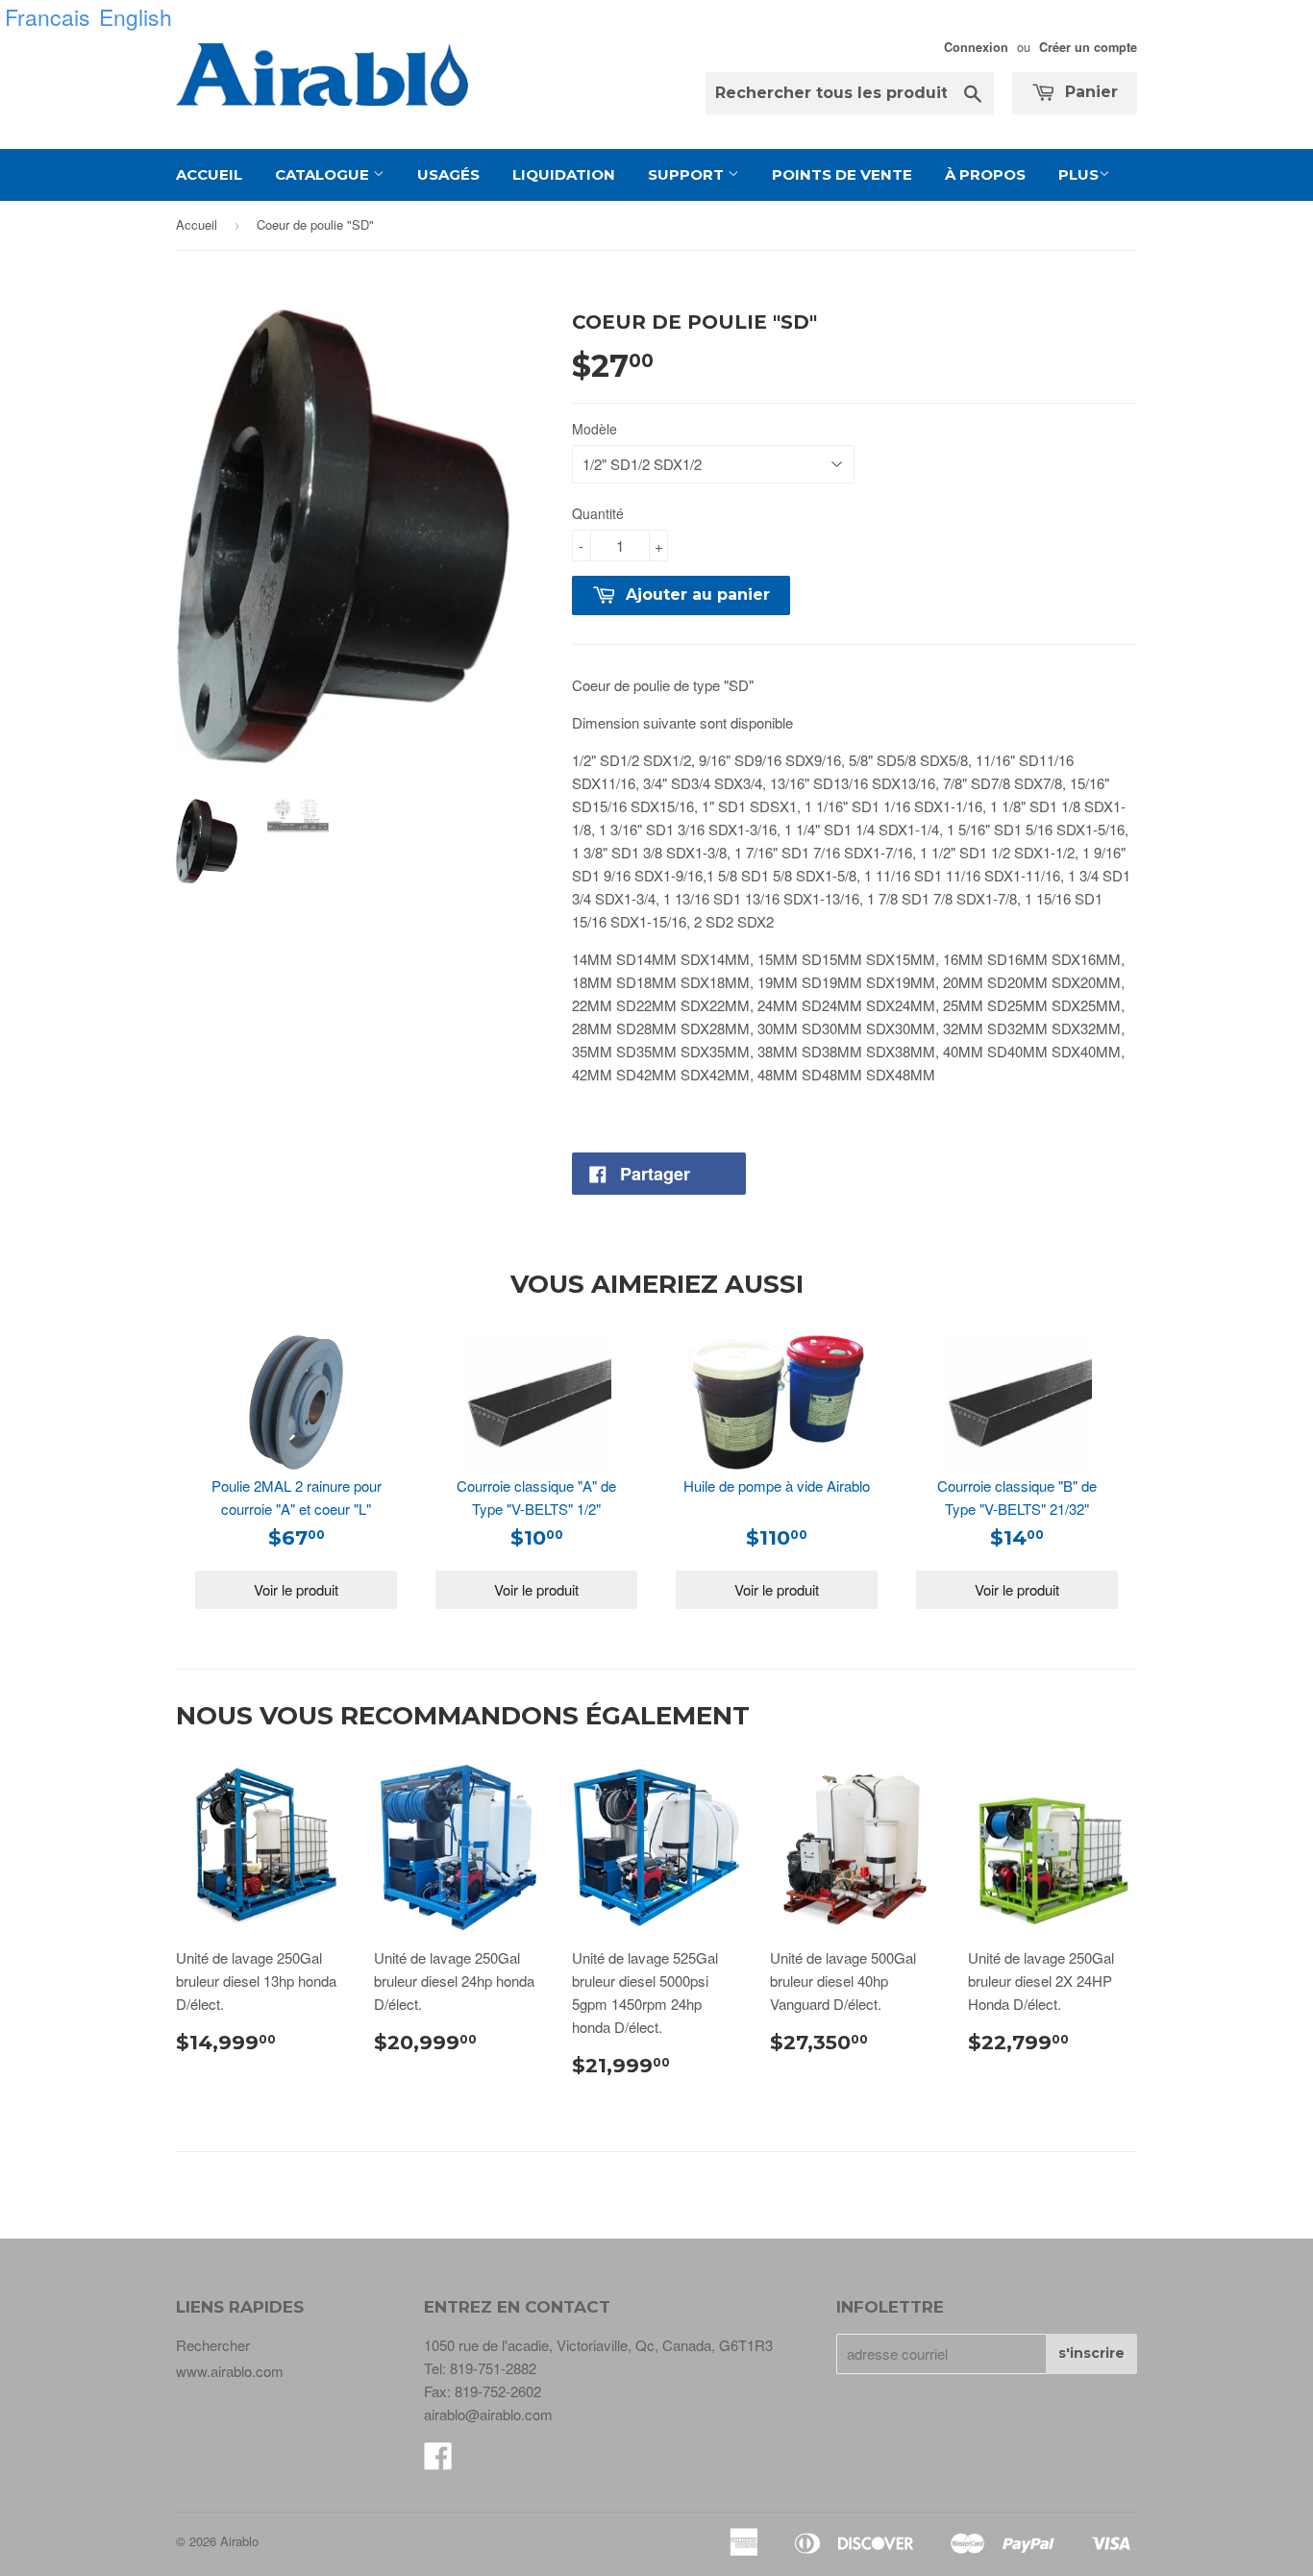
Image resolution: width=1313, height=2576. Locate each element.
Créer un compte (1088, 47)
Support (688, 174)
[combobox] (850, 93)
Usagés (448, 174)
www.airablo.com (230, 2371)
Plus (1078, 174)
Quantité (598, 513)
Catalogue (324, 174)
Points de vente (842, 174)
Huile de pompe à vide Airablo (777, 1486)
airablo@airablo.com (488, 2414)
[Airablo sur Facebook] (438, 2461)
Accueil (209, 174)
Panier (1089, 92)
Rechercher (213, 2345)
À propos (985, 174)
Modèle (595, 429)
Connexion (976, 47)
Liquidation (564, 174)
